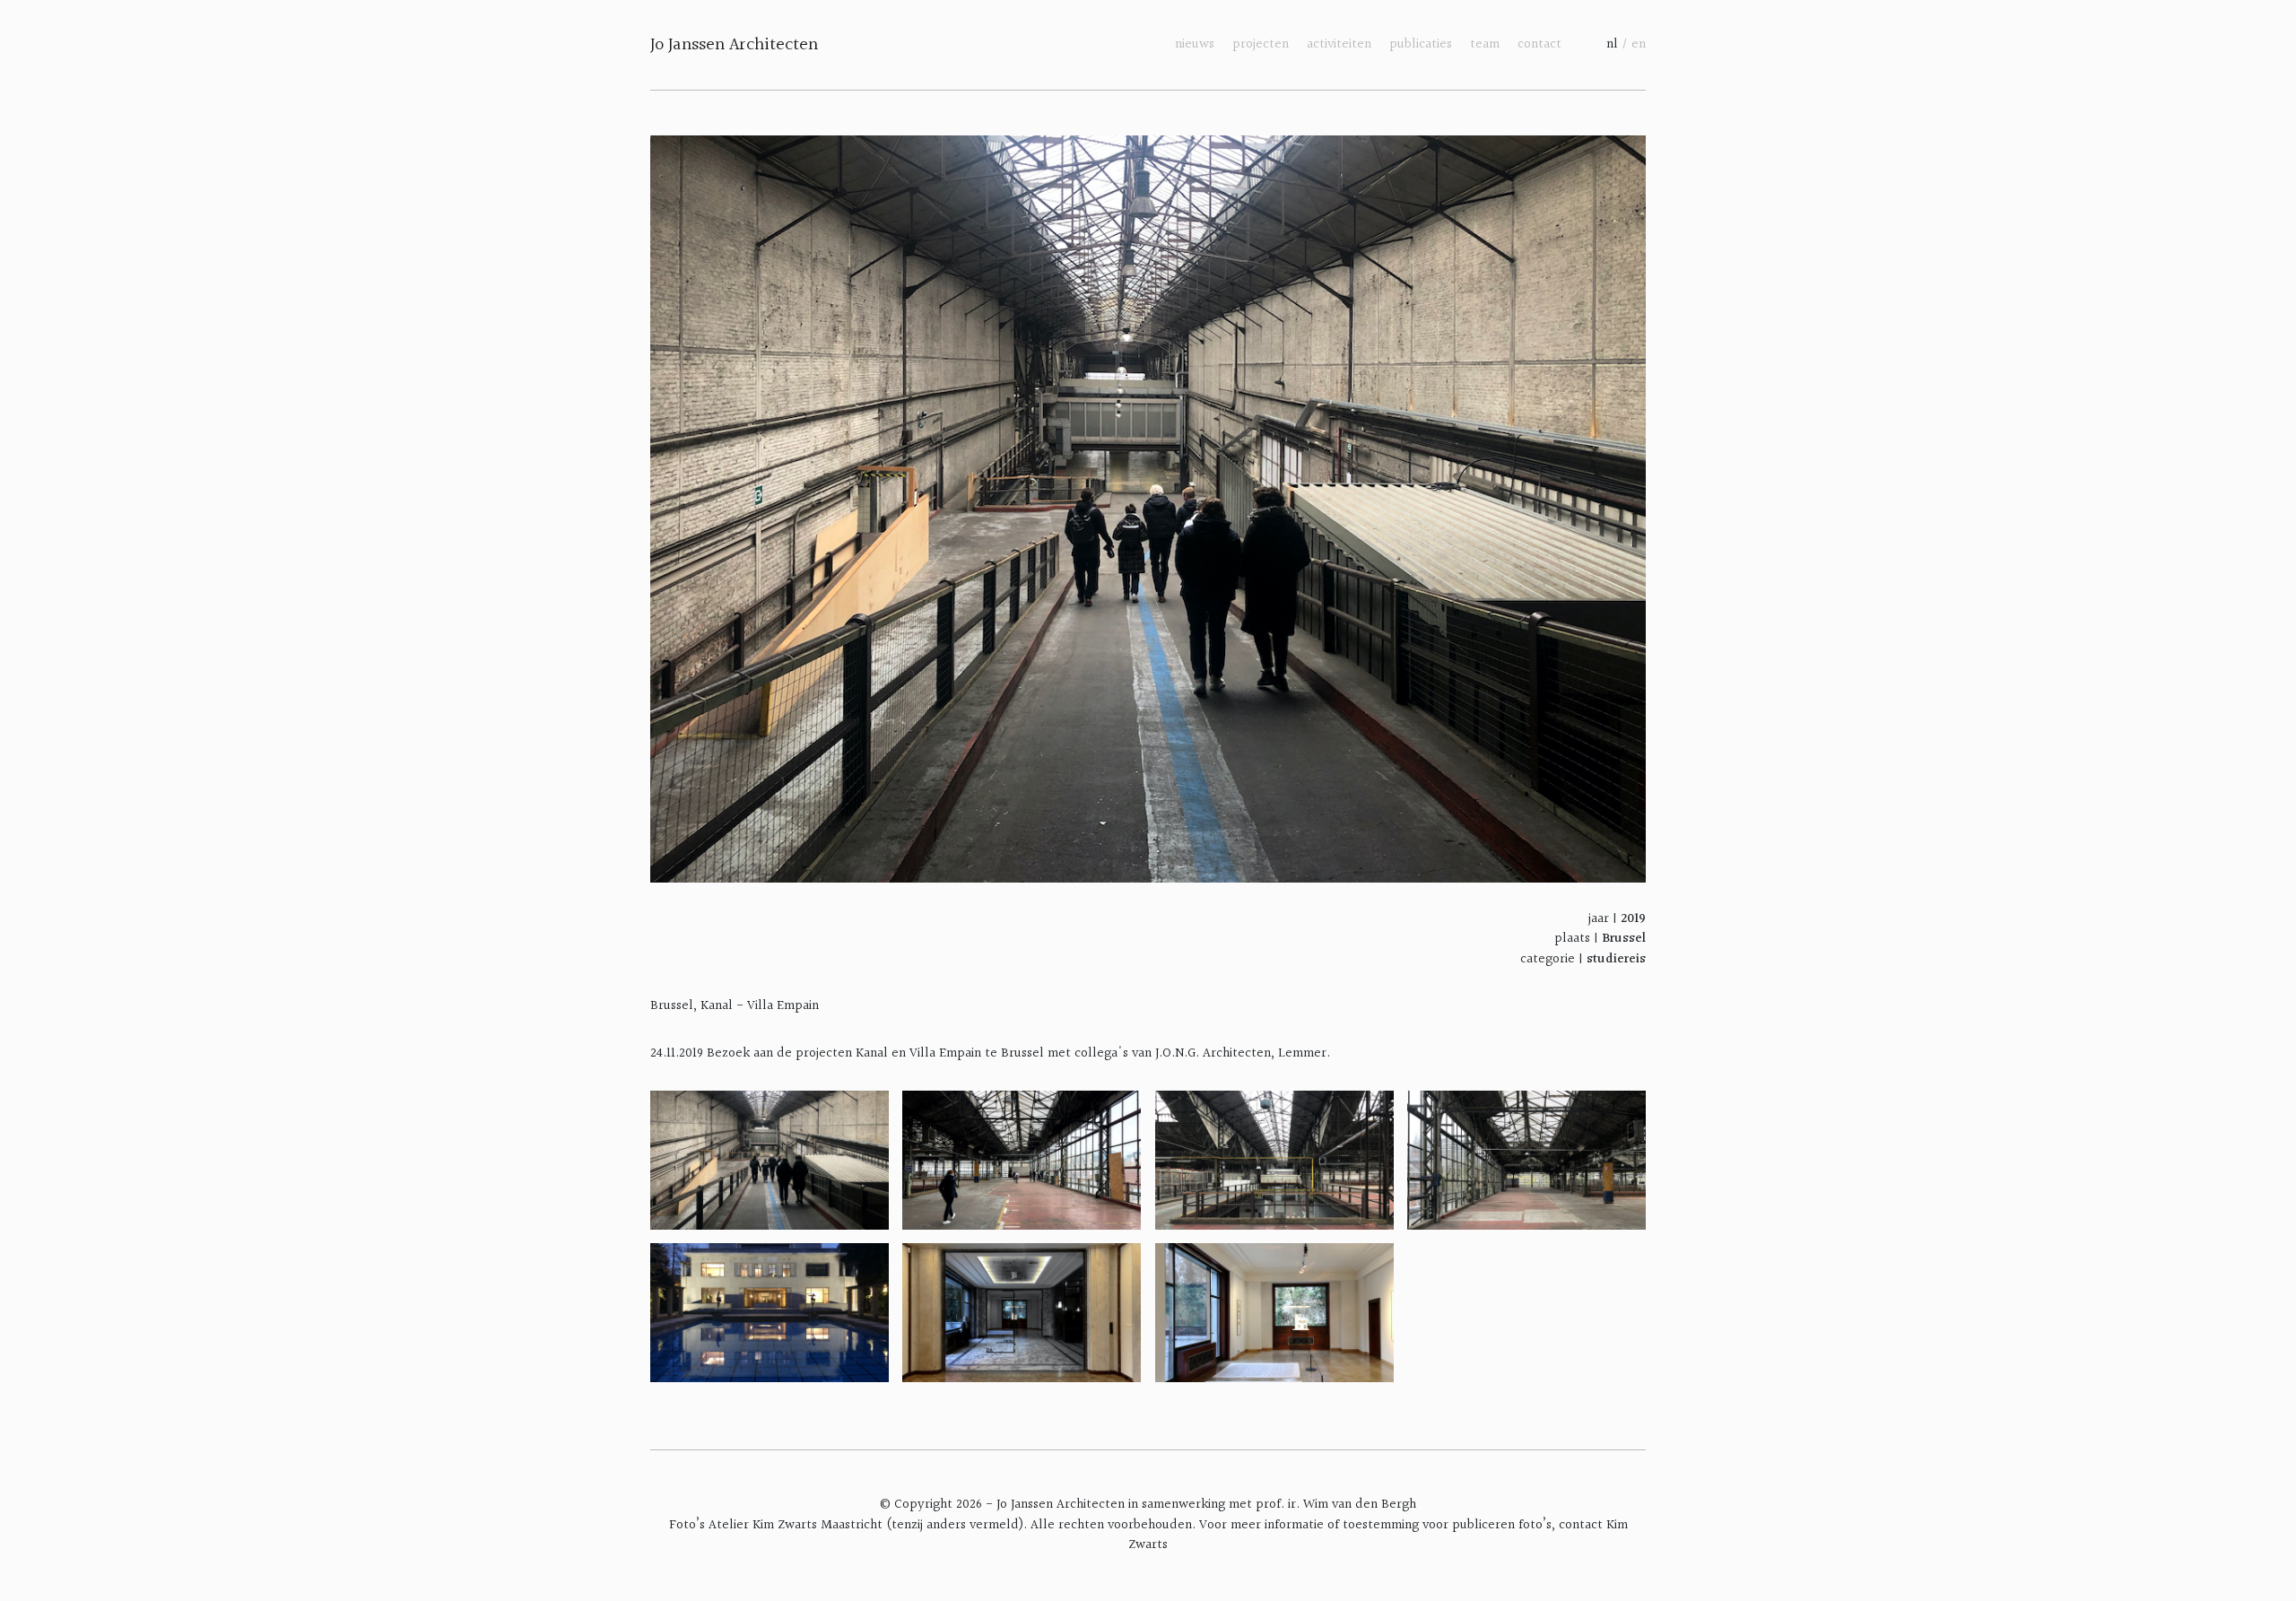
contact (1539, 44)
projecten (1261, 44)
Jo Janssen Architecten (734, 45)
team (1485, 44)
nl (1612, 44)
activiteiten (1339, 44)
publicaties (1421, 44)
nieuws (1195, 44)
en (1639, 44)
